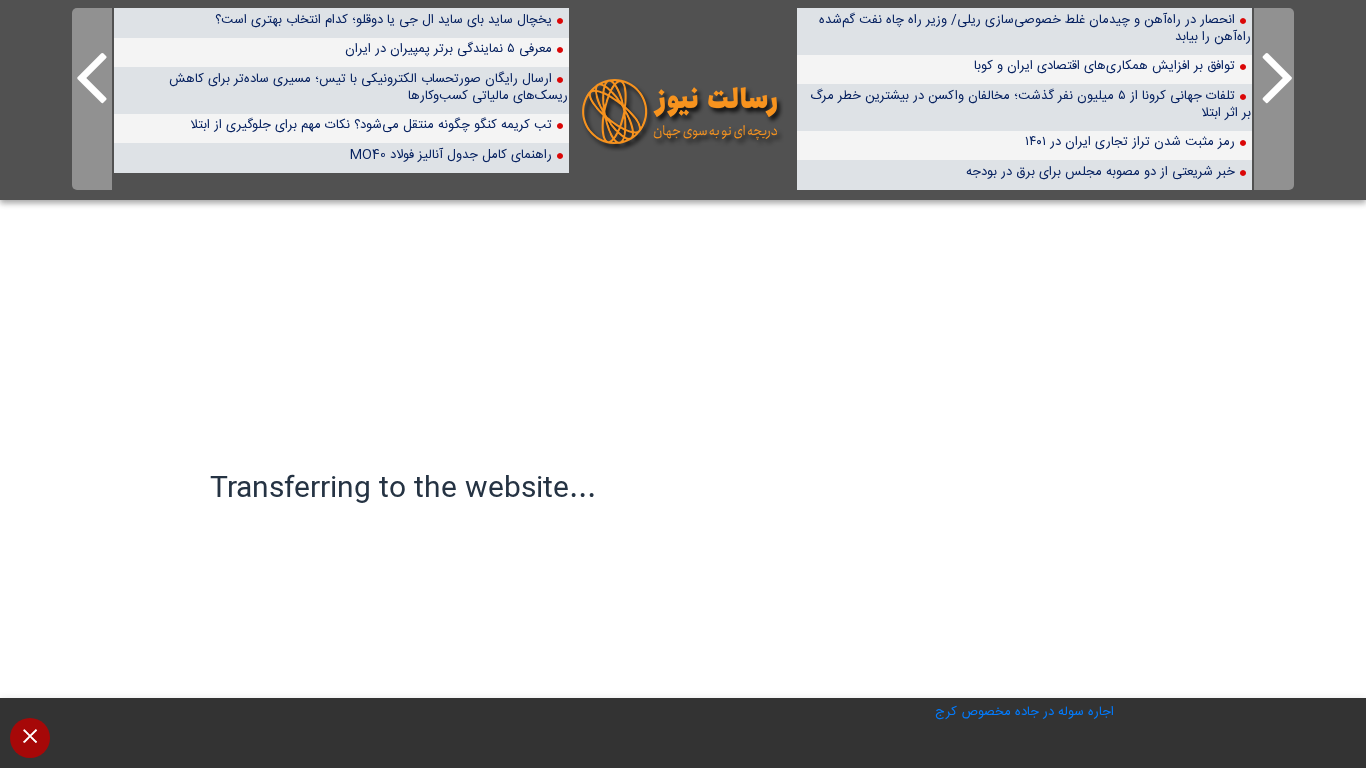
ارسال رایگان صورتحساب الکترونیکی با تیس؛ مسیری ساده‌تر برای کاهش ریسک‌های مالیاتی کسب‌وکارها (368, 87)
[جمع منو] (30, 738)
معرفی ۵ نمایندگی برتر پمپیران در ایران (448, 48)
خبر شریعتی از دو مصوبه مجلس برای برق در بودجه (1100, 171)
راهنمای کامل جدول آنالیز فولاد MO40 (451, 154)
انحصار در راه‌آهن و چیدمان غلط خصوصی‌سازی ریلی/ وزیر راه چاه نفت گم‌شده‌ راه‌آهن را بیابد (1034, 28)
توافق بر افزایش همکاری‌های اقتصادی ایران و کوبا (1104, 65)
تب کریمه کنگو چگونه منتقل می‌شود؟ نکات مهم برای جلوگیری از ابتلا (371, 124)
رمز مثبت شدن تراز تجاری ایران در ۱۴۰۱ (1130, 141)
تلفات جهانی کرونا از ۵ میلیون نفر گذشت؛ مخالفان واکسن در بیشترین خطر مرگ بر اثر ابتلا (1030, 104)
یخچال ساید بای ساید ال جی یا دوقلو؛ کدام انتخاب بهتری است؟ (383, 19)
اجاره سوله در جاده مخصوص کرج (1024, 712)
